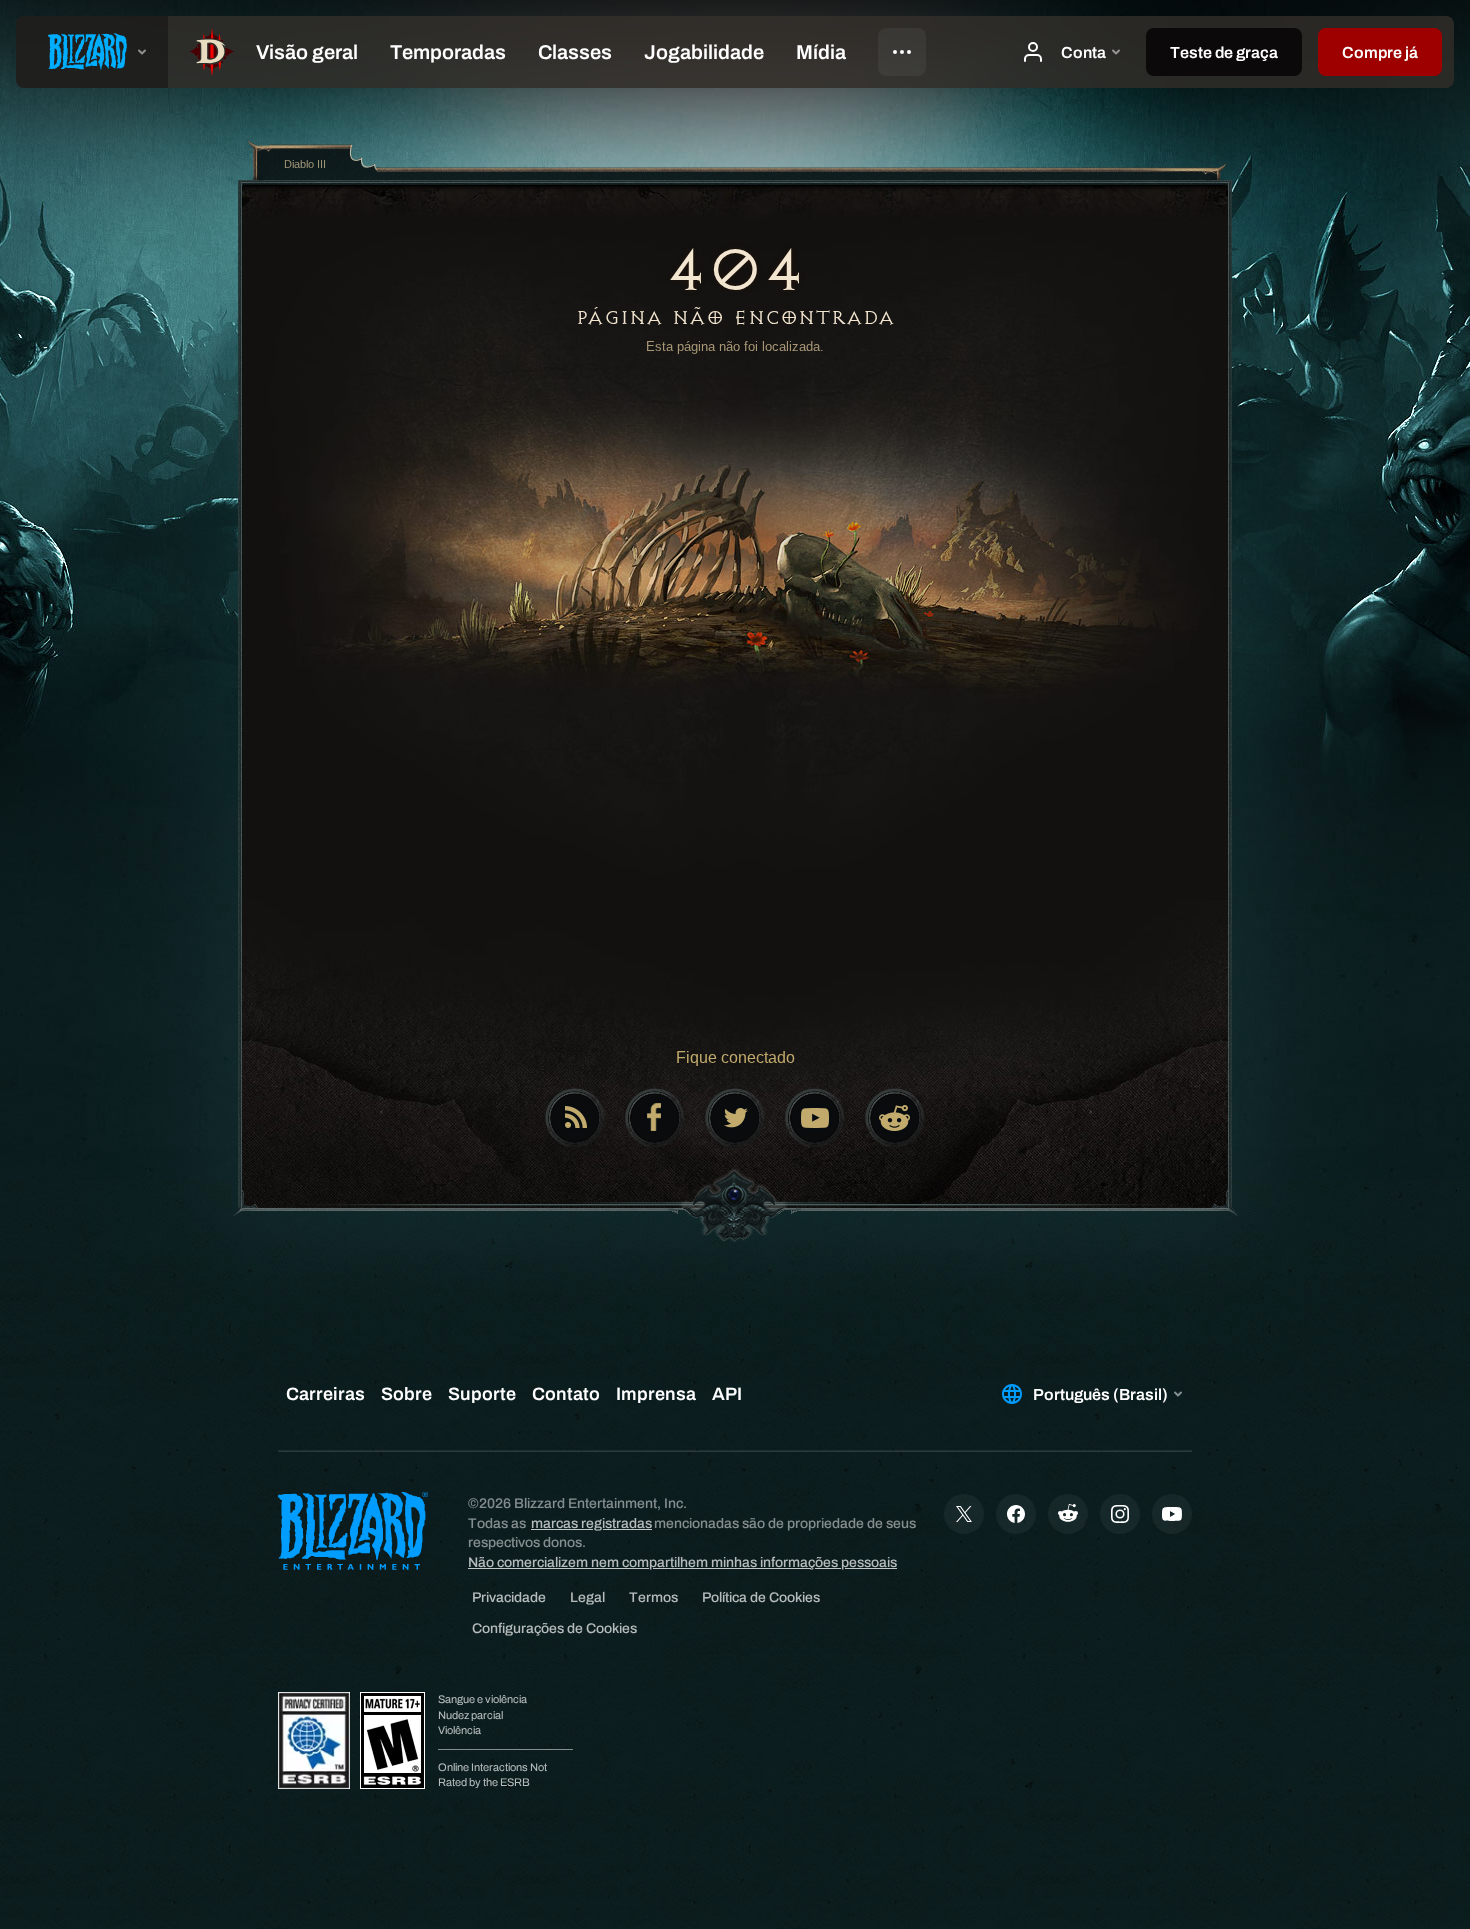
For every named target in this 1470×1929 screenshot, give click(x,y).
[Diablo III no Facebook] (655, 1118)
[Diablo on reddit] (895, 1118)
